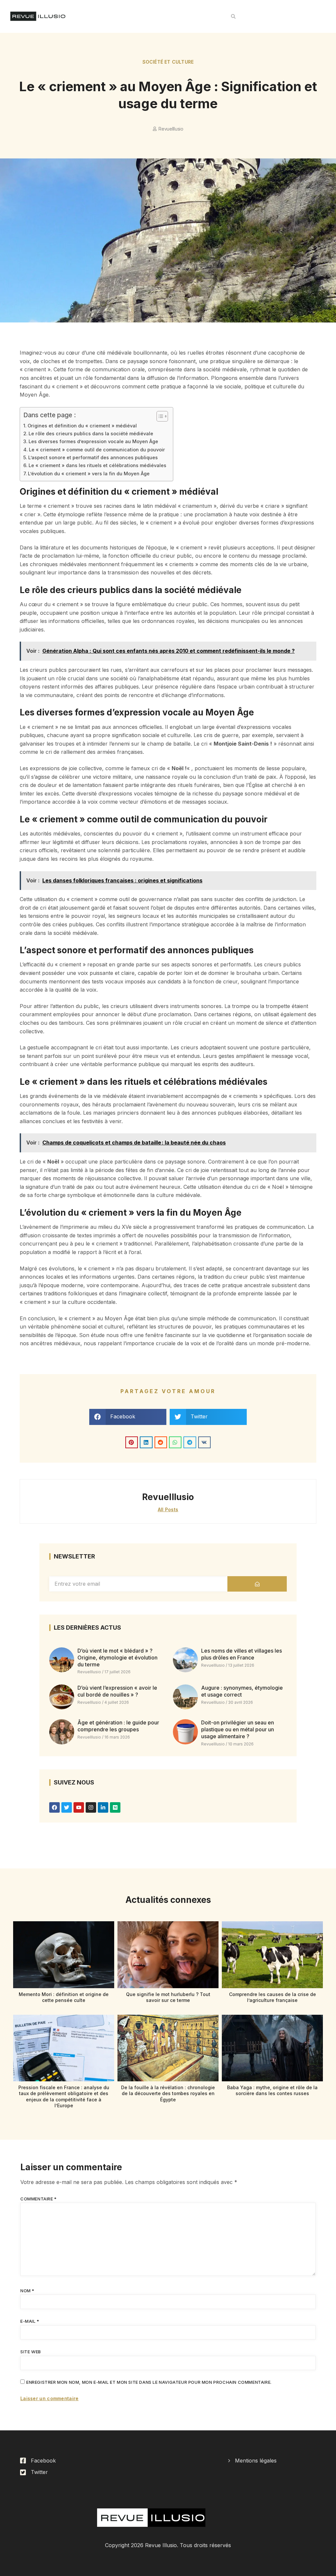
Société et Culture (168, 62)
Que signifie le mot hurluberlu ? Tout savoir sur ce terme (168, 1997)
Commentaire (39, 2199)
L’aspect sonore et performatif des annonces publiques (93, 457)
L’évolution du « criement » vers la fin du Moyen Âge (89, 474)
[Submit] (257, 1584)
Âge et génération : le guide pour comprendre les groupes (118, 1726)
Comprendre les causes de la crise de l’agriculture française (273, 1997)
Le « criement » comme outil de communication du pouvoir (97, 450)
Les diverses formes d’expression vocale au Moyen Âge (93, 441)
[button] (233, 16)
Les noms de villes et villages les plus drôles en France (241, 1654)
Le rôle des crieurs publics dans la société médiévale (91, 433)
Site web (31, 2352)
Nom (27, 2291)
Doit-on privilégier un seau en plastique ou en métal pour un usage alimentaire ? (238, 1729)
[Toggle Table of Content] (159, 416)
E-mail (30, 2321)
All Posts (168, 1509)
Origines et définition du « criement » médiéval (82, 426)
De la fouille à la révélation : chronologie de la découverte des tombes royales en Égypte (168, 2093)
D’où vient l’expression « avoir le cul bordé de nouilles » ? (117, 1691)
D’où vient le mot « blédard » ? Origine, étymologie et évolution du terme (117, 1658)
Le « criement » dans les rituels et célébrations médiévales (97, 465)
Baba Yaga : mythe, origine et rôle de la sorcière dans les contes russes (272, 2090)
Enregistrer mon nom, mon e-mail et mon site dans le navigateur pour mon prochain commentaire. (149, 2382)
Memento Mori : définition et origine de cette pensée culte (64, 1997)
